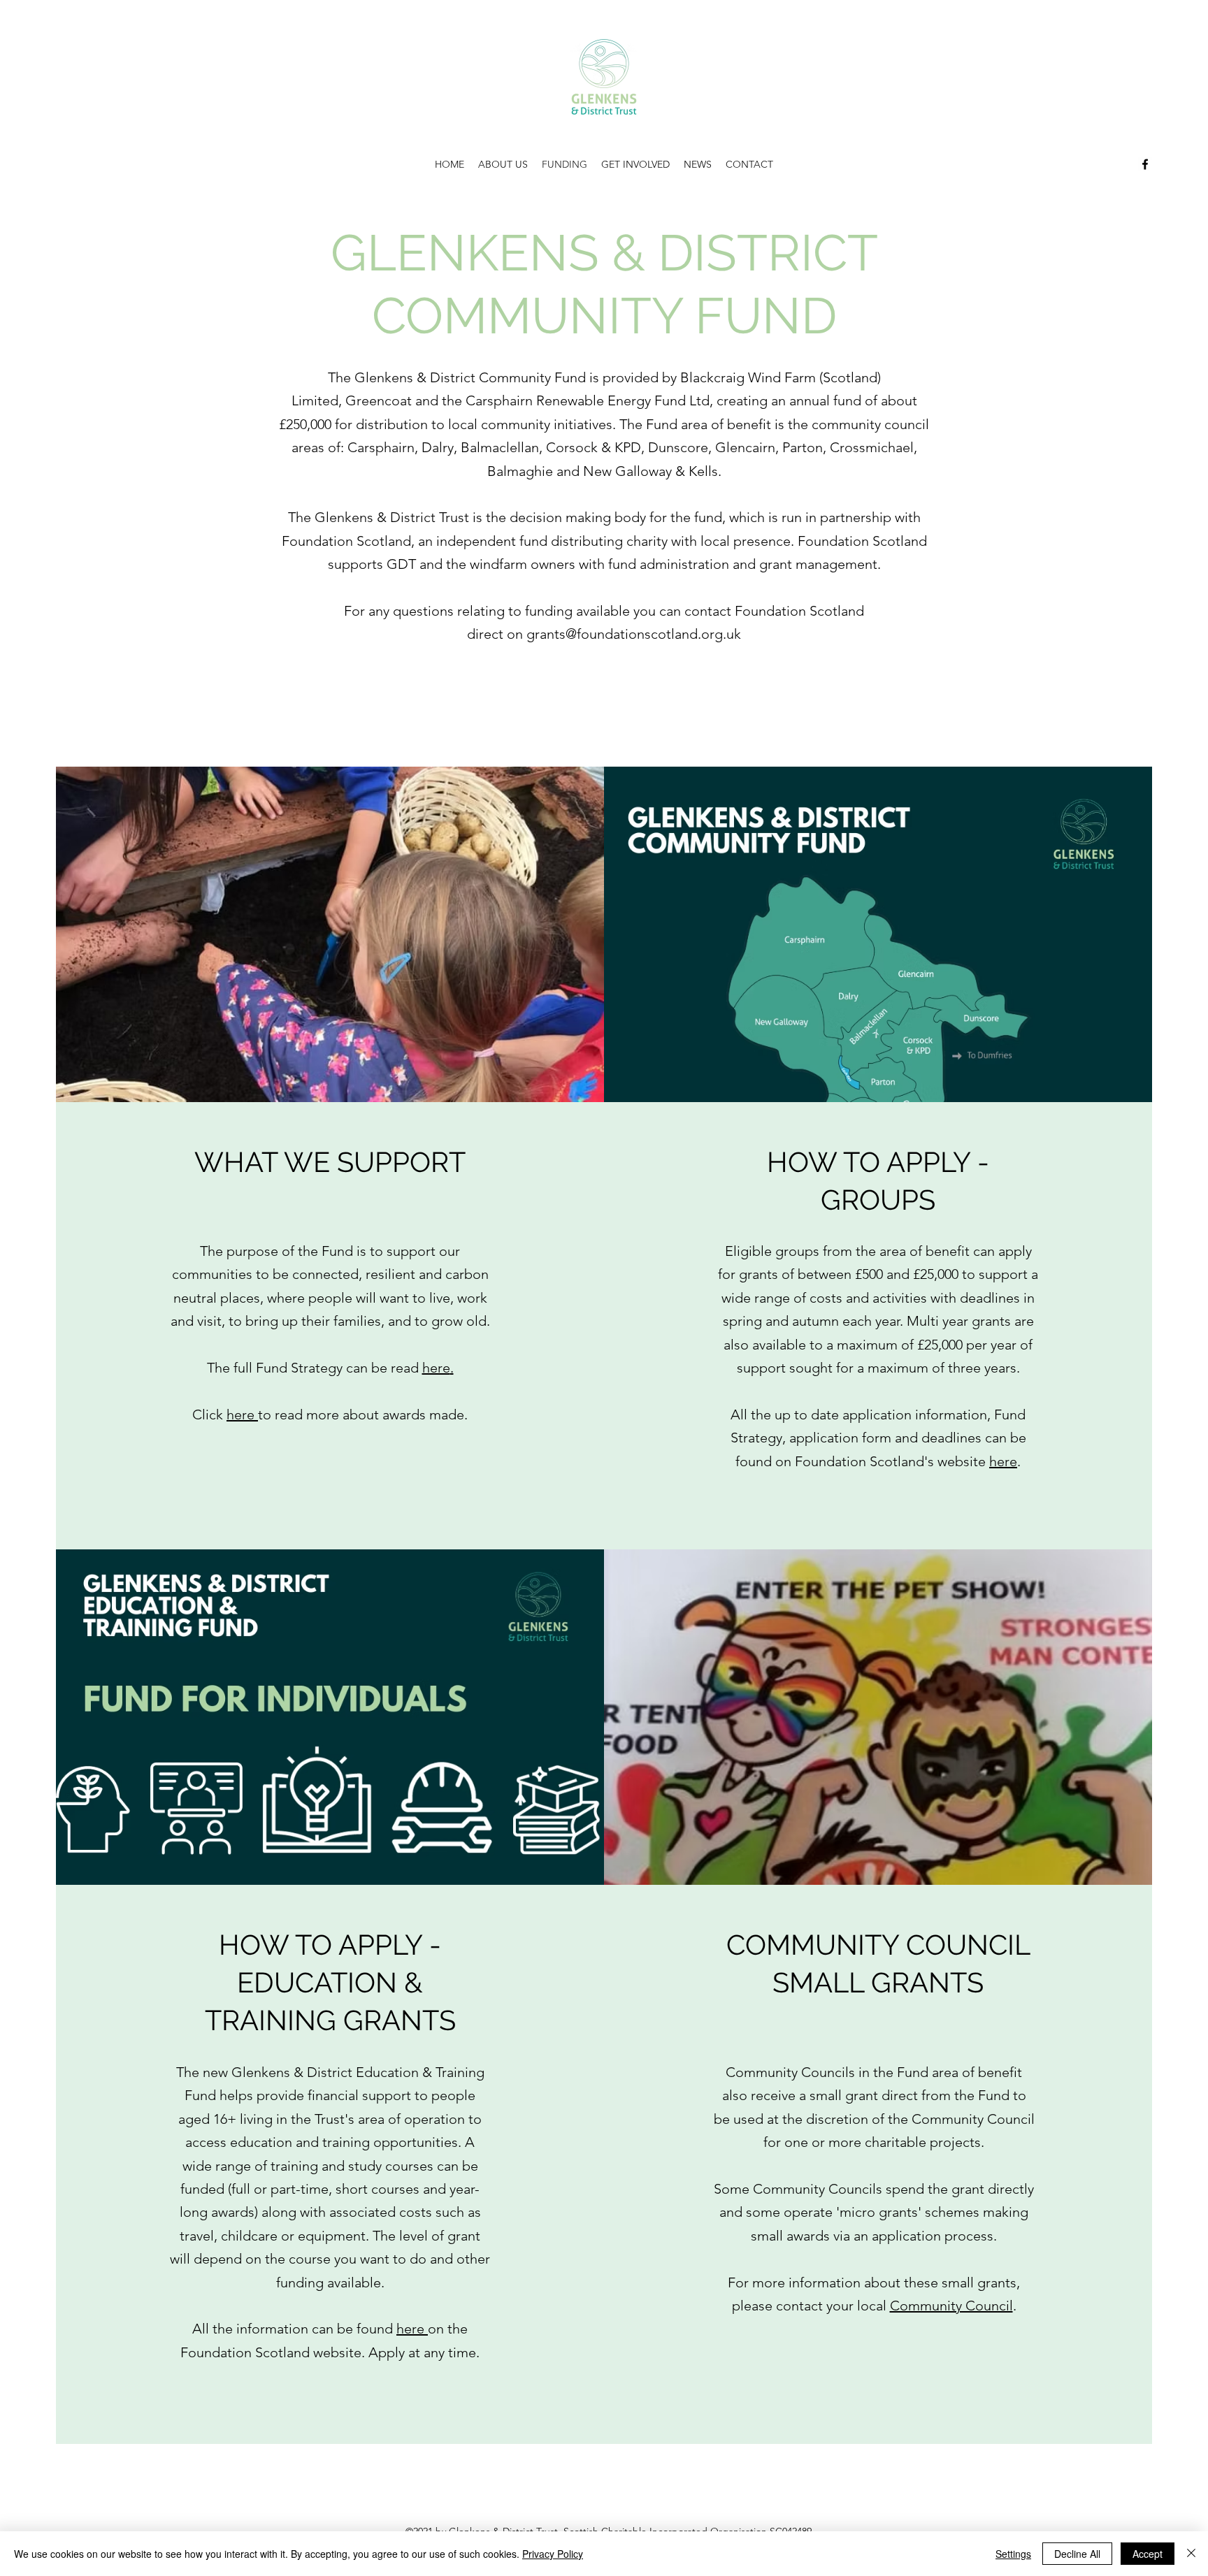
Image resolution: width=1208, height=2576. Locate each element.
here (242, 1414)
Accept (1148, 2554)
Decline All (1077, 2554)
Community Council (951, 2306)
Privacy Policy (553, 2554)
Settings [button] (1013, 2554)
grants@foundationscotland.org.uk (634, 634)
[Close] (1191, 2554)
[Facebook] (1145, 164)
